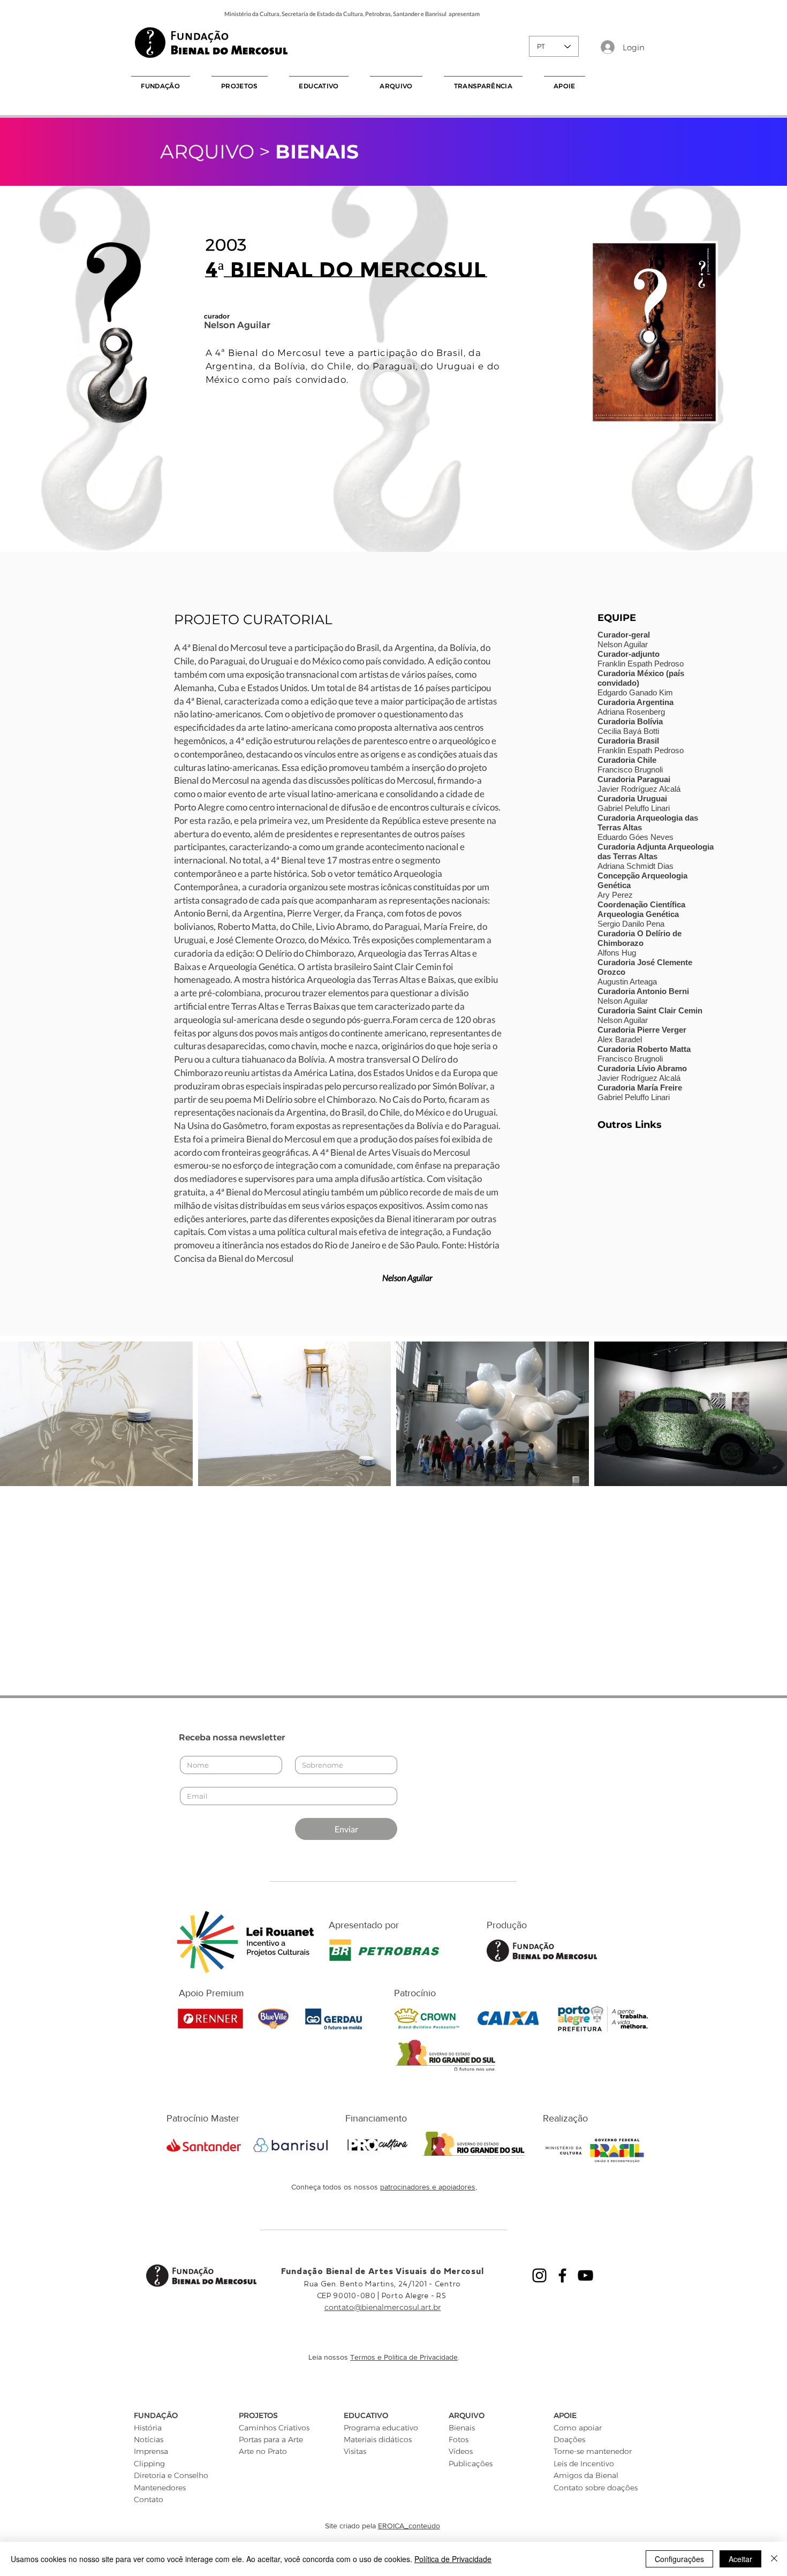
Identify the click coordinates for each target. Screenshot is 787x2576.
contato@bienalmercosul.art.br (383, 2307)
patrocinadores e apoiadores (428, 2187)
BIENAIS (317, 151)
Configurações (679, 2559)
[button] (161, 86)
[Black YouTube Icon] (585, 2275)
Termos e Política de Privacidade (404, 2357)
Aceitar (740, 2559)
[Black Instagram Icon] (539, 2275)
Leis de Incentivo (584, 2464)
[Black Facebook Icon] (562, 2275)
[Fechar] (774, 2559)
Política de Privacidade (453, 2559)
